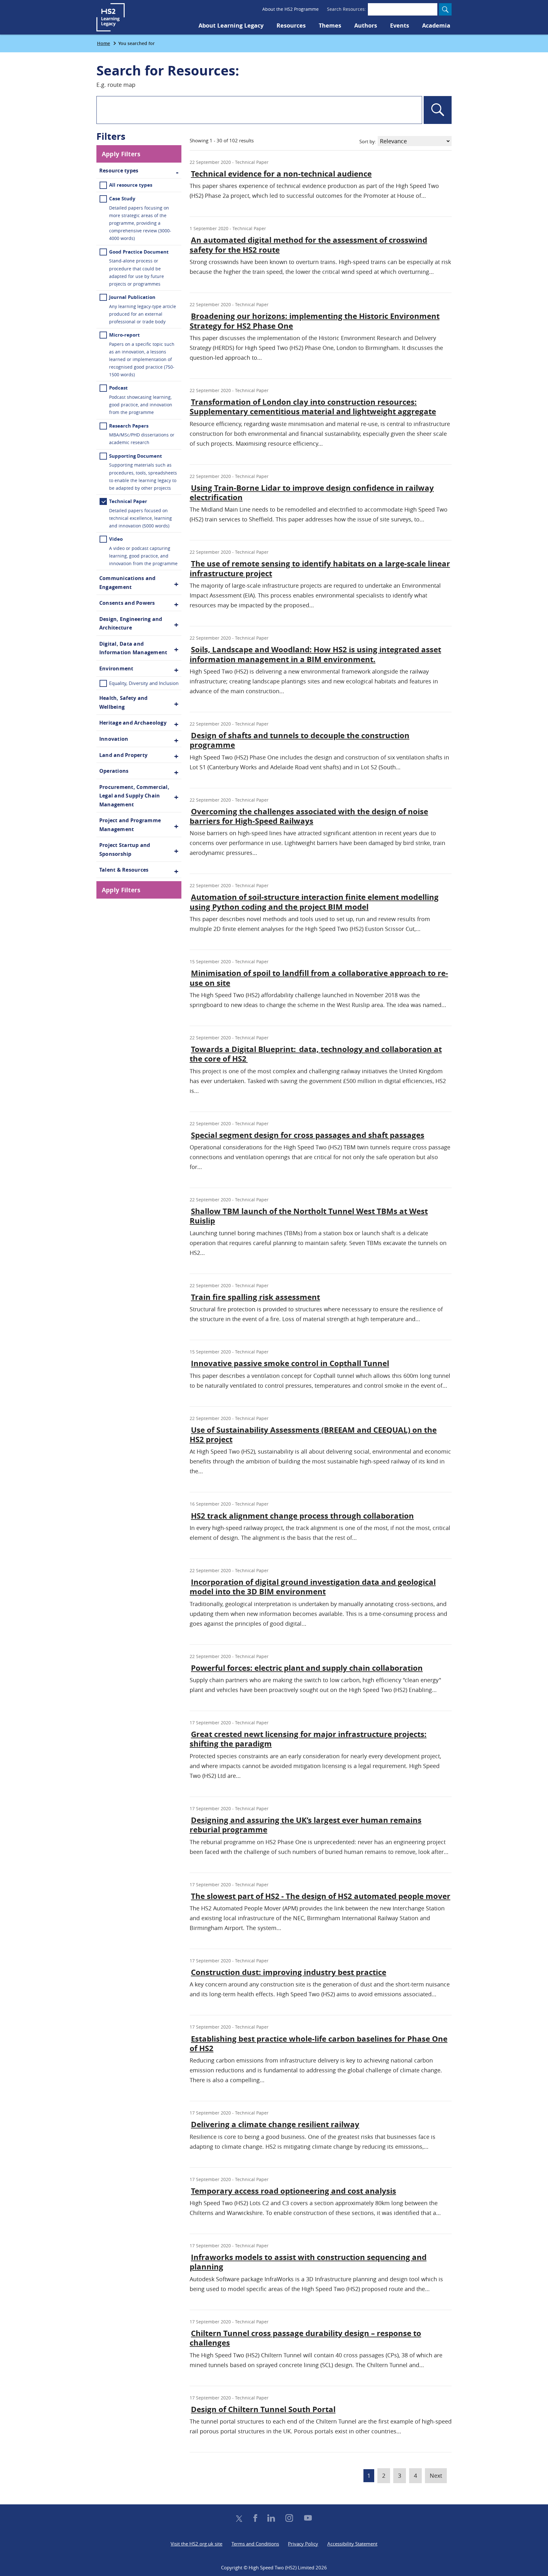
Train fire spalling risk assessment (255, 1297)
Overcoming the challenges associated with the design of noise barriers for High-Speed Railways (309, 816)
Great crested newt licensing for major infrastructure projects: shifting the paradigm (308, 1739)
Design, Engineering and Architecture (131, 623)
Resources (291, 26)
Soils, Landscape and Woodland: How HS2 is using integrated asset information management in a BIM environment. (315, 654)
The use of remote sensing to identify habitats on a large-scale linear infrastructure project (320, 568)
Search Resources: (346, 9)
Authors (366, 26)
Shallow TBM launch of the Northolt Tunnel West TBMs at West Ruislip (309, 1216)
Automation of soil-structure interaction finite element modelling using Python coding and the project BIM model (314, 902)
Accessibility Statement (352, 2544)
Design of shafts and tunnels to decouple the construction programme (300, 740)
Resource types (119, 171)
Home (104, 43)
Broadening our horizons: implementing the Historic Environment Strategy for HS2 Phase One (315, 321)
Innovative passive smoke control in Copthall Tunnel (290, 1363)
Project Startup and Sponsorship (125, 849)
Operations (114, 771)
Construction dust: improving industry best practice (289, 1972)
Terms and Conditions (255, 2544)
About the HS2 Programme (290, 9)
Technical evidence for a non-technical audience (281, 174)
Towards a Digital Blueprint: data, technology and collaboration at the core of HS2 (316, 1054)
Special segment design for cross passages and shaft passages (308, 1135)
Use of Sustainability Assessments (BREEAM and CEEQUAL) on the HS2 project (313, 1435)
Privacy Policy (303, 2544)
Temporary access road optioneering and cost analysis (294, 2191)
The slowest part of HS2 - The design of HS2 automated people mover (321, 1896)
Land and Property (123, 755)
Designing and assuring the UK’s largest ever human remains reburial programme (306, 1825)
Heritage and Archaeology (133, 723)
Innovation (114, 739)
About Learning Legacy (231, 26)
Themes (330, 26)
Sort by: (368, 141)
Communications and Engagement (127, 583)
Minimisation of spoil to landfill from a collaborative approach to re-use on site (319, 978)
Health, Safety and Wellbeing (123, 702)
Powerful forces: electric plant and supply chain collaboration (307, 1668)
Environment (116, 668)
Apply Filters (121, 154)
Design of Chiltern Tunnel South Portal (263, 2409)
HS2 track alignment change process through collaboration (302, 1516)
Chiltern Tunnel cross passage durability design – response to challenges (305, 2338)
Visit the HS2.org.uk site (196, 2544)
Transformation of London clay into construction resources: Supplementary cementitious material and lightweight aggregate (313, 407)
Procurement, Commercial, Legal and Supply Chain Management (134, 796)
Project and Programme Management (130, 825)
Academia (436, 26)
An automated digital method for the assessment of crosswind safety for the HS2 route (308, 245)
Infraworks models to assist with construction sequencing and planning (308, 2262)
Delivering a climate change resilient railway (275, 2124)
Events (400, 26)
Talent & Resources (124, 870)
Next (438, 2475)
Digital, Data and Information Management (133, 648)
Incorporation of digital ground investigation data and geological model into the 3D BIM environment (313, 1587)
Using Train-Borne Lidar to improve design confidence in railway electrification (312, 493)
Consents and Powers (127, 603)
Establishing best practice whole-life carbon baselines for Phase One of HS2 (319, 2043)
